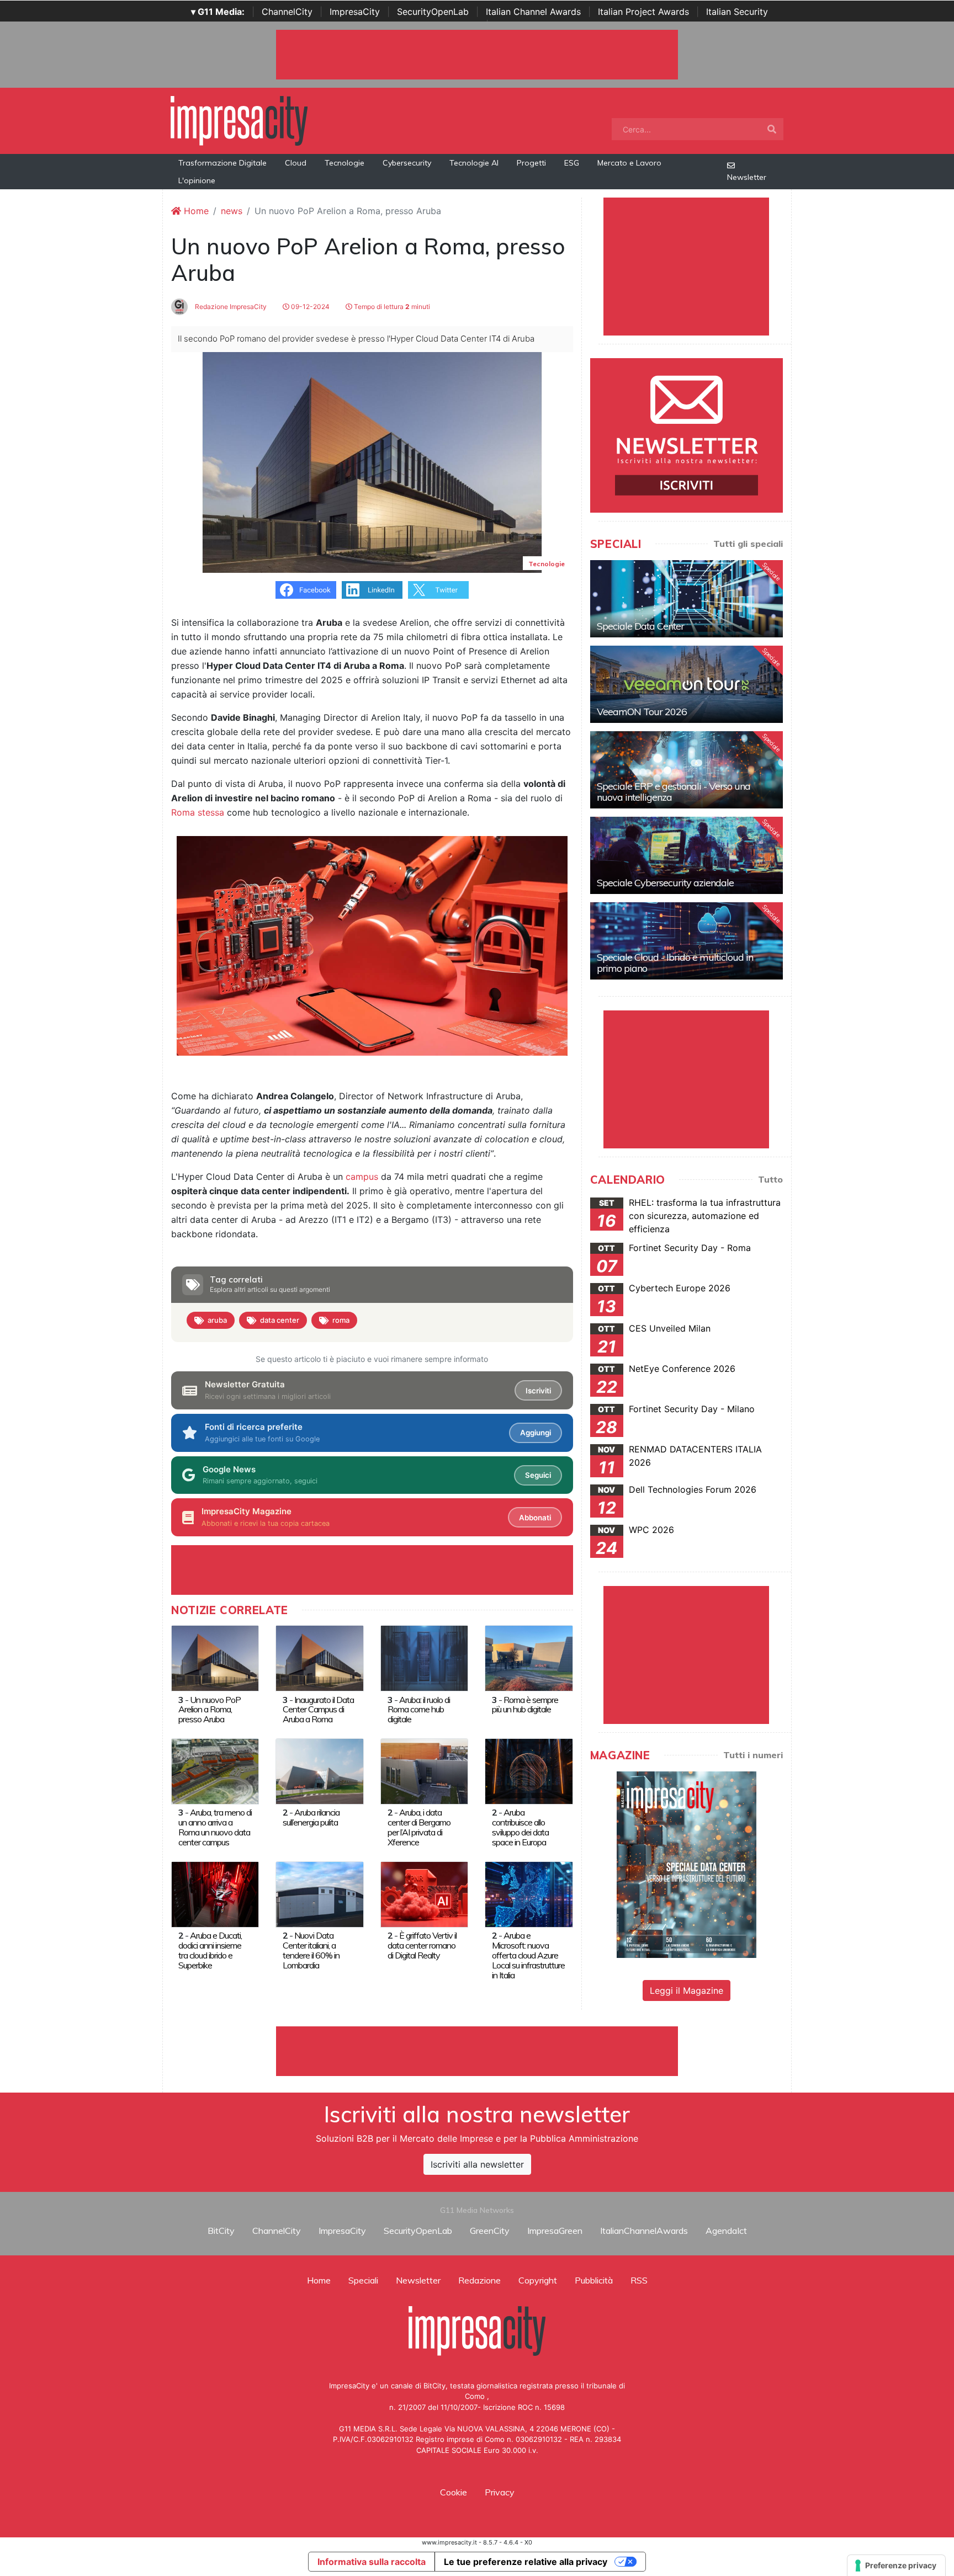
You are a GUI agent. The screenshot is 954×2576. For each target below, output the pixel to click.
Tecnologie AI (474, 163)
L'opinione (197, 180)
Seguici (538, 1475)
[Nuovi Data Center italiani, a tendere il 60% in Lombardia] (319, 1893)
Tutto (770, 1179)
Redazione (479, 2280)
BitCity (221, 2231)
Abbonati (535, 1518)
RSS (639, 2280)
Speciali (363, 2280)
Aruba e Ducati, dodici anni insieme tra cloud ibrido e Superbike (210, 1950)
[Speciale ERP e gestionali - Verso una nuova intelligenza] (687, 770)
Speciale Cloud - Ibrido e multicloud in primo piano (675, 963)
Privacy (500, 2492)
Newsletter (747, 177)
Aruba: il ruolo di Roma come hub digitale (419, 1710)
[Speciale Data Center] (687, 599)
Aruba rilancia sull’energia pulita (311, 1817)
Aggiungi (536, 1433)
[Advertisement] (477, 2051)
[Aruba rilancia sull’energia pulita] (319, 1770)
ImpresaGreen (555, 2231)
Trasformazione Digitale (222, 163)
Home (195, 211)
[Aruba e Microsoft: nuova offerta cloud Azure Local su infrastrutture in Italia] (529, 1893)
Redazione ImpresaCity (230, 307)
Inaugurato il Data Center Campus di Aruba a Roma (318, 1710)
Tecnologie (344, 163)
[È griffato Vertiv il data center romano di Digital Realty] (424, 1893)
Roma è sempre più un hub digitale (525, 1705)
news (232, 211)
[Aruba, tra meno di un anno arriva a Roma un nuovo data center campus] (215, 1770)
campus (362, 1177)
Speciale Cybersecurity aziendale (665, 883)
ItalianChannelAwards (644, 2231)
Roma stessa (198, 812)
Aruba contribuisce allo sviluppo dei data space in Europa (520, 1827)
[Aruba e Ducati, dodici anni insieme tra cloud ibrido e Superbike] (215, 1893)
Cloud (296, 163)
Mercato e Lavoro (629, 163)
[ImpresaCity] (239, 120)
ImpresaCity (355, 12)
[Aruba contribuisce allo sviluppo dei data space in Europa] (529, 1770)
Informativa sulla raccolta (372, 2562)
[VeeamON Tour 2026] (687, 684)
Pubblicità (594, 2280)
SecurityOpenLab (433, 12)
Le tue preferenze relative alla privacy (526, 2562)
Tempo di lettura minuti (391, 307)
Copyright (538, 2280)
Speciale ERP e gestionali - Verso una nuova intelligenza (674, 792)
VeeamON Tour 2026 (642, 712)
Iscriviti (538, 1391)
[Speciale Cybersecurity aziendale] (687, 855)
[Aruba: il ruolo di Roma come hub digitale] (424, 1658)
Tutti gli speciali (748, 544)
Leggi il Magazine (687, 1990)
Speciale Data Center (640, 626)
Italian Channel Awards (533, 12)
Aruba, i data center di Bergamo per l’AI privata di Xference (419, 1827)
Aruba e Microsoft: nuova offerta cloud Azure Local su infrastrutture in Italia (528, 1955)
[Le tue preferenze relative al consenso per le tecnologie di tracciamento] (896, 2566)
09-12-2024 (309, 307)
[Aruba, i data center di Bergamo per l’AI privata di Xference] (424, 1770)
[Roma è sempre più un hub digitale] (529, 1658)
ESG (572, 163)
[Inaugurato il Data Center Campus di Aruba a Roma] (319, 1658)
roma (341, 1320)
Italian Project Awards (643, 12)
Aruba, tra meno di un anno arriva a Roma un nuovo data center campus (215, 1827)
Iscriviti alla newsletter (477, 2164)
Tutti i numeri (753, 1755)
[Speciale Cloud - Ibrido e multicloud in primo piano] (687, 941)
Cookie (454, 2492)
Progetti (531, 163)
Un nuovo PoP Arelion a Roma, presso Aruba (210, 1710)
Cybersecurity (407, 163)
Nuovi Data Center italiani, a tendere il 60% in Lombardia (311, 1950)
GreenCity (490, 2231)
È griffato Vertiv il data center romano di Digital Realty (422, 1945)
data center (280, 1320)
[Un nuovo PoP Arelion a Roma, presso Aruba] (215, 1658)
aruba (217, 1320)
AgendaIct (726, 2231)
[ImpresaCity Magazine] (687, 1864)
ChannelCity (287, 12)
